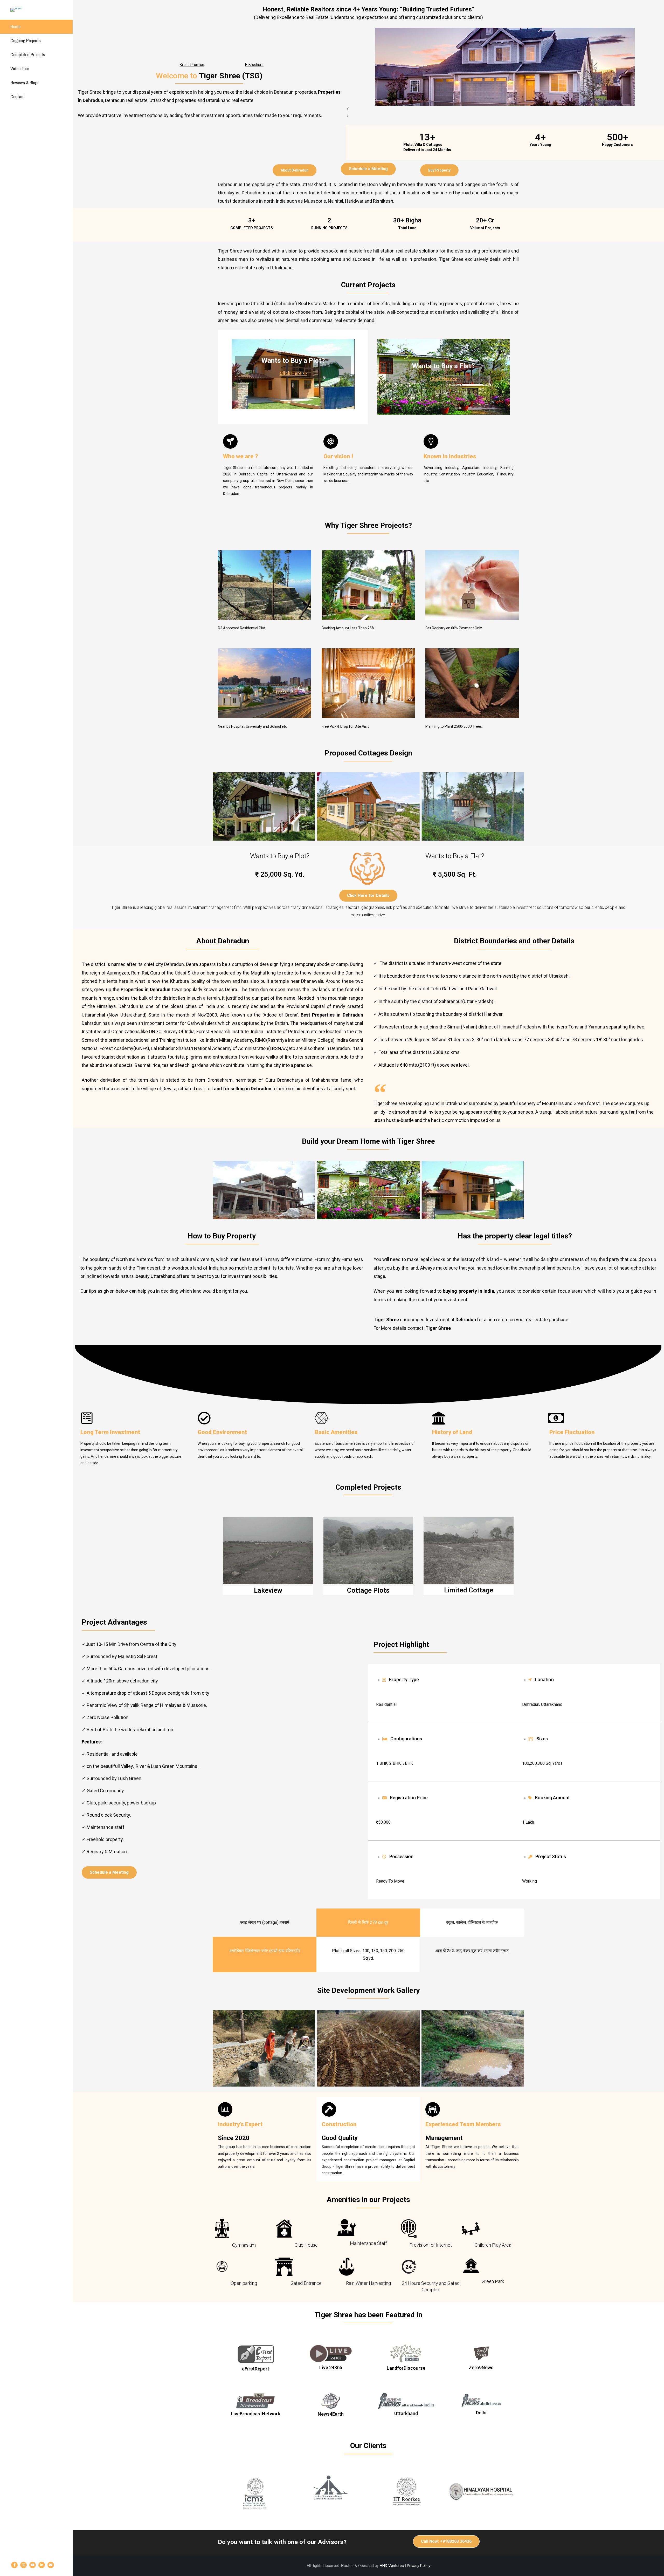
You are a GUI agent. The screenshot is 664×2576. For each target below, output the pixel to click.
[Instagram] (23, 2565)
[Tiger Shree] (32, 10)
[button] (505, 109)
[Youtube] (33, 2565)
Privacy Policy (419, 2566)
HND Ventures (392, 2566)
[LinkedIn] (42, 2565)
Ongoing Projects (26, 41)
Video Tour (20, 69)
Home (15, 27)
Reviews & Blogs (25, 83)
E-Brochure (254, 65)
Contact (18, 97)
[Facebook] (14, 2565)
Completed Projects (28, 55)
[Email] (51, 2565)
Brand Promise (192, 65)
